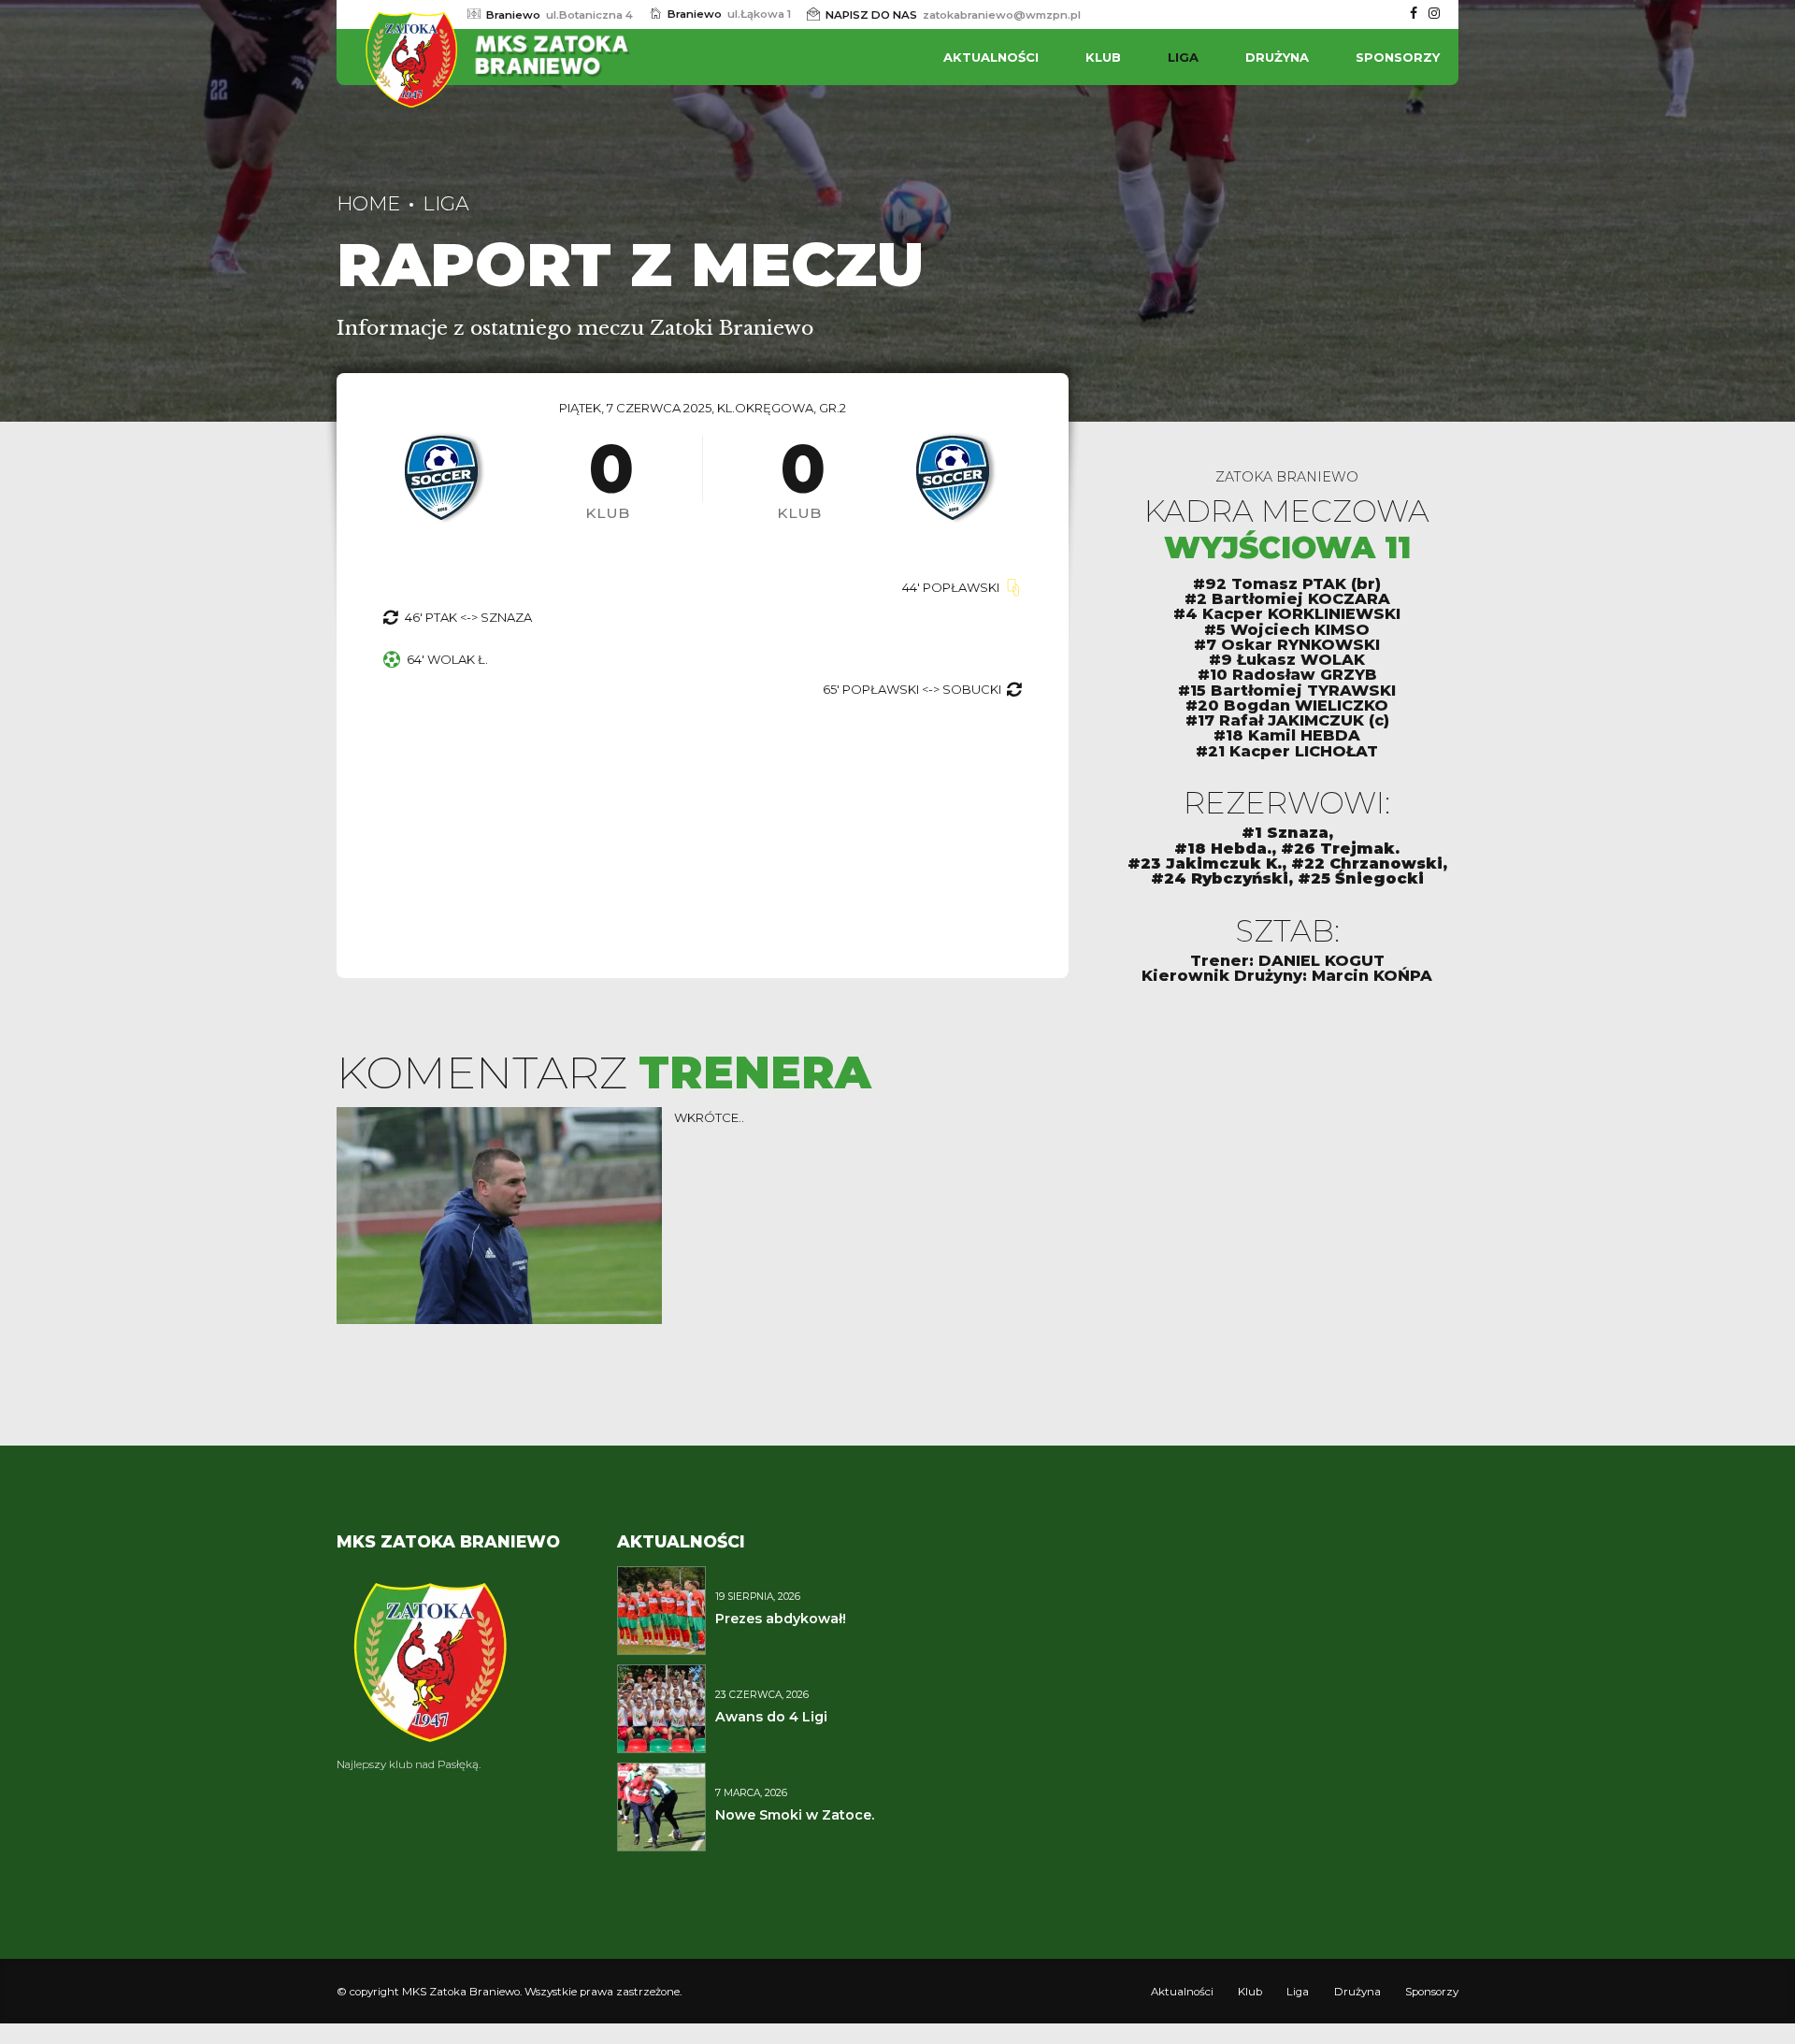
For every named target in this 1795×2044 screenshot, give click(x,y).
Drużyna (1277, 57)
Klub (1103, 57)
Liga (1183, 57)
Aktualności (991, 57)
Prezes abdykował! (781, 1619)
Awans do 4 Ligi (771, 1717)
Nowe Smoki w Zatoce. (795, 1815)
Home (368, 203)
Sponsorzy (1398, 57)
